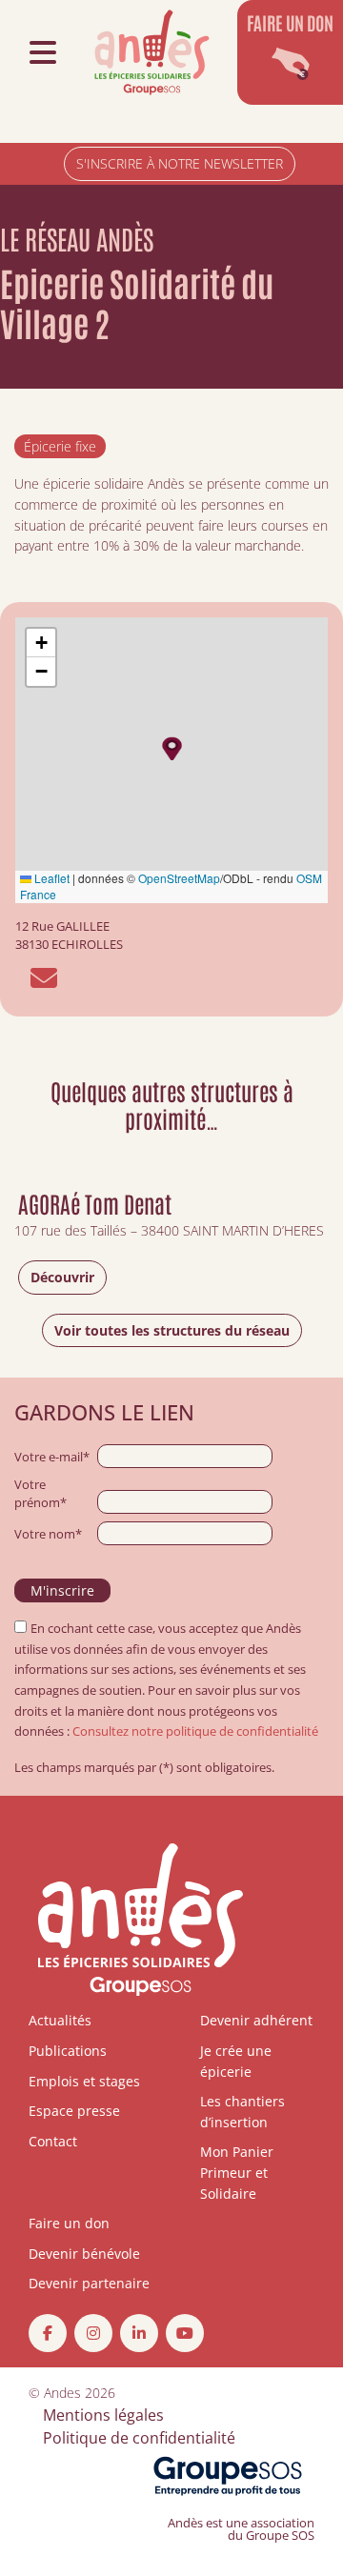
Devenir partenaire (89, 2283)
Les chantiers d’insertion (242, 2112)
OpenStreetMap (179, 878)
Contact (53, 2141)
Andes (62, 2393)
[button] (172, 748)
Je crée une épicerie (236, 2061)
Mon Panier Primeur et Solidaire (237, 2172)
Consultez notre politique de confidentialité (195, 1731)
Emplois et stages (84, 2081)
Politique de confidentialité (139, 2438)
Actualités (60, 2020)
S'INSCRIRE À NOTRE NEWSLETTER (180, 163)
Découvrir (62, 1277)
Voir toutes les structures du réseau (172, 1330)
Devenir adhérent (256, 2020)
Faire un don (69, 2223)
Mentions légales (103, 2415)
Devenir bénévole (84, 2254)
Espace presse (74, 2111)
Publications (68, 2051)
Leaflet (50, 878)
